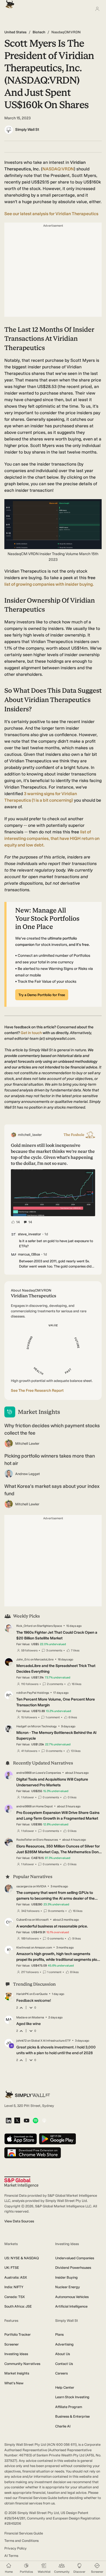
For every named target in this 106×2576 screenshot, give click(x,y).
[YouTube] (26, 2121)
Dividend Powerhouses (73, 2268)
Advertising (64, 2344)
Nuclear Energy (68, 2287)
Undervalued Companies (75, 2258)
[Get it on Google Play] (57, 2139)
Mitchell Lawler (27, 1444)
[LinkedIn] (9, 2121)
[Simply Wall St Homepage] (9, 3)
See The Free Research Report (37, 1391)
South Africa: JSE (18, 2306)
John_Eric (23, 1659)
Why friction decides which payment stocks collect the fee (52, 1429)
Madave (22, 2017)
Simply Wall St (27, 130)
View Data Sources (19, 2221)
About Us (63, 2354)
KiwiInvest (23, 1948)
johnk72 (21, 2041)
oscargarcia (24, 1886)
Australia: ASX (16, 2277)
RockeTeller (24, 1840)
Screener (12, 2344)
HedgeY (22, 1726)
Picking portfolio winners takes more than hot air (50, 1460)
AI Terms (11, 2556)
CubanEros (24, 1920)
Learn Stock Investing (72, 2397)
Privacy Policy (15, 2548)
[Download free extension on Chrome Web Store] (33, 2153)
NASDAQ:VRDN (58, 169)
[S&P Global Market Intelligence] (21, 2182)
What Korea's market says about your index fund (52, 1490)
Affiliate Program (69, 2407)
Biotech (39, 32)
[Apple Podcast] (44, 2121)
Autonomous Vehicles (72, 2297)
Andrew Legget (28, 1474)
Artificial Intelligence (71, 2306)
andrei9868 (24, 1773)
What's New (14, 2383)
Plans (59, 2334)
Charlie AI (63, 2426)
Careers (61, 2373)
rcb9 (19, 1693)
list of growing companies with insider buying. (49, 584)
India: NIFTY (14, 2287)
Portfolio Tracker (18, 2334)
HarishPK (23, 1994)
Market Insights (17, 2373)
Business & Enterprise (72, 2416)
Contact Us (64, 2364)
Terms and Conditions (21, 2541)
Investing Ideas (16, 2354)
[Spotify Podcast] (35, 2121)
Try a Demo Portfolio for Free (42, 995)
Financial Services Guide (24, 2533)
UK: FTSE (12, 2268)
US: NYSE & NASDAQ (22, 2258)
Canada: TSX (15, 2297)
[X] (17, 2121)
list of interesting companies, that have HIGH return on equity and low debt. (52, 838)
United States (15, 32)
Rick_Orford (24, 1626)
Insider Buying (66, 2277)
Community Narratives (22, 2364)
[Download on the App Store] (21, 2139)
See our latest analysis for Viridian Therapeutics (51, 214)
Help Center (65, 2387)
